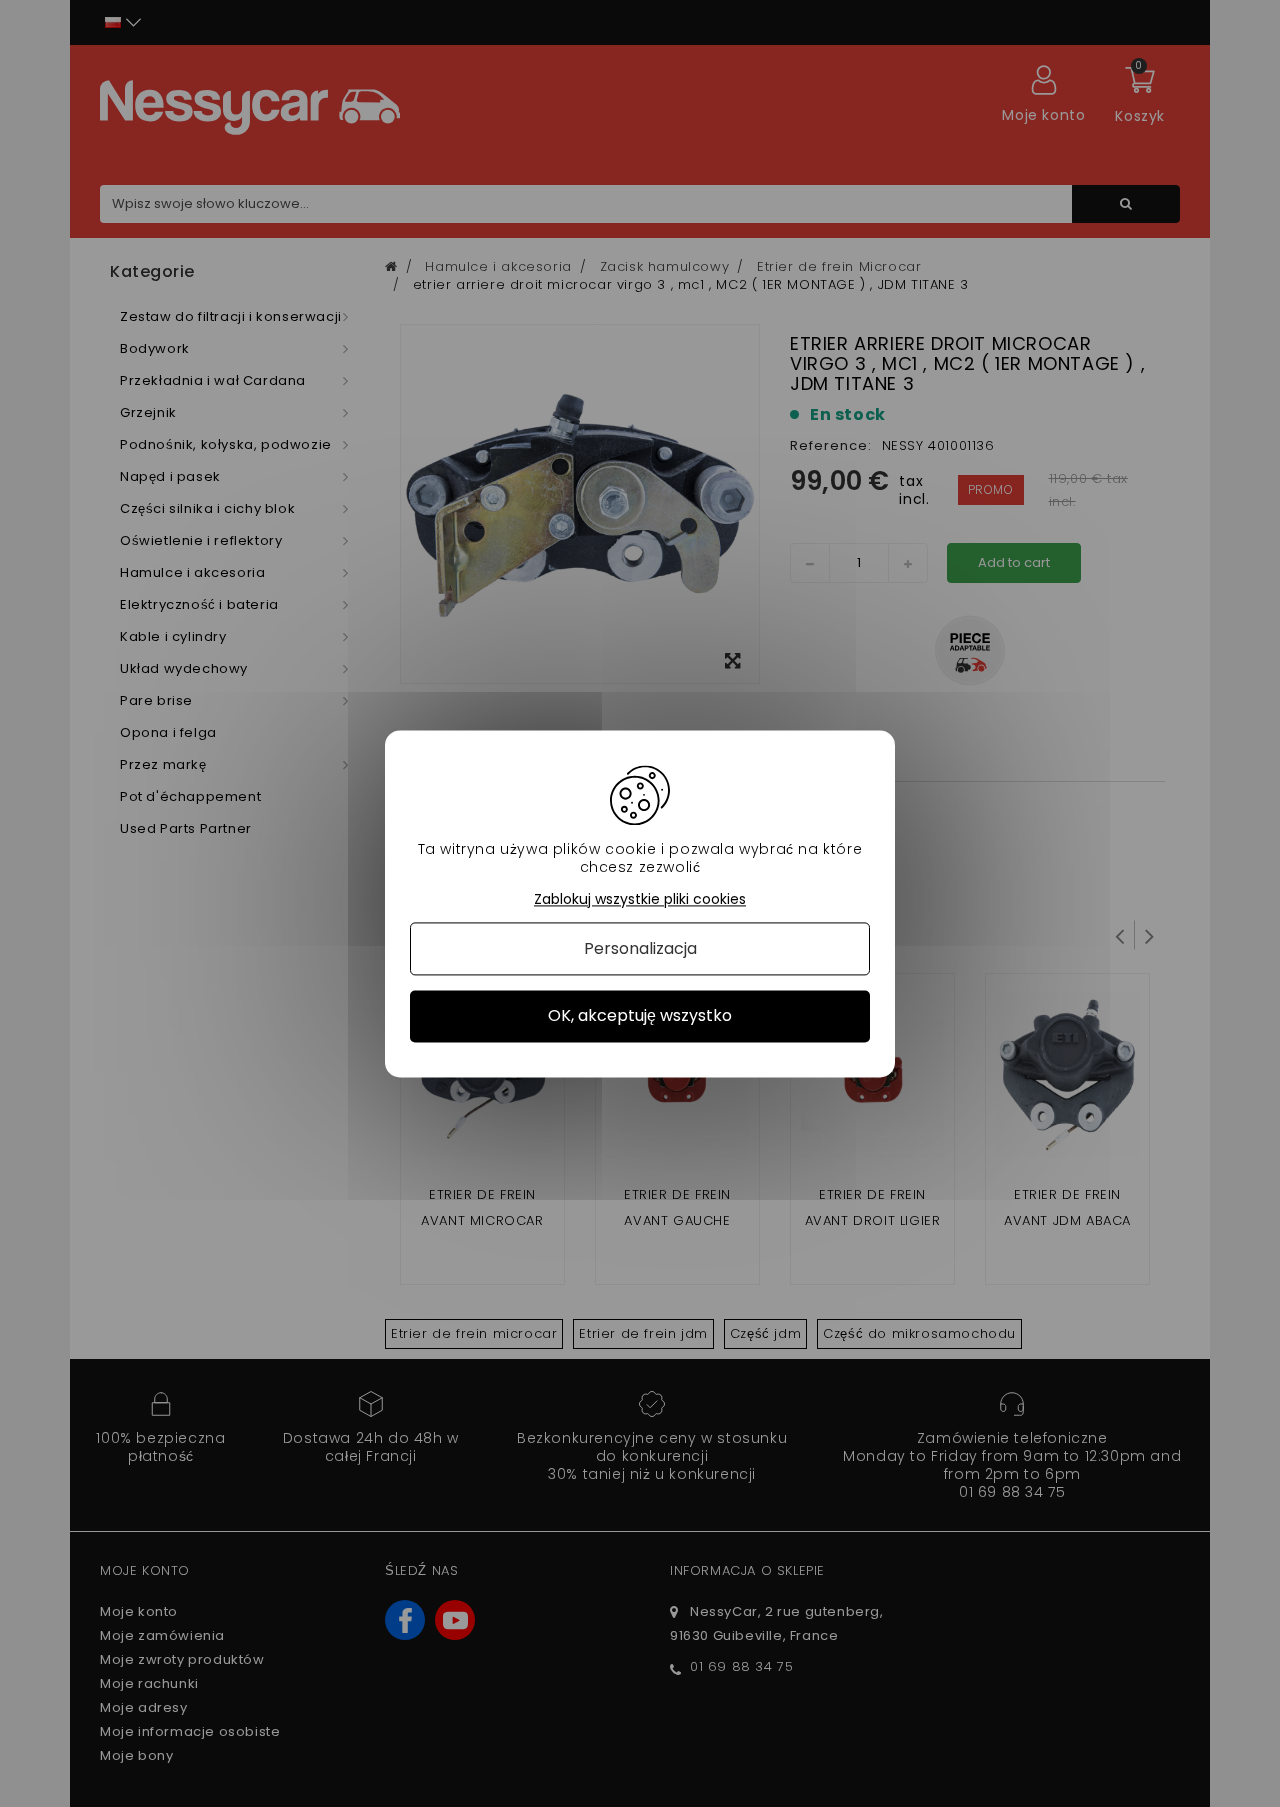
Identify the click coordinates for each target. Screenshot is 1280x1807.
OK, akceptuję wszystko (640, 1016)
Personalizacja (640, 949)
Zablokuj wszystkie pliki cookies (640, 899)
